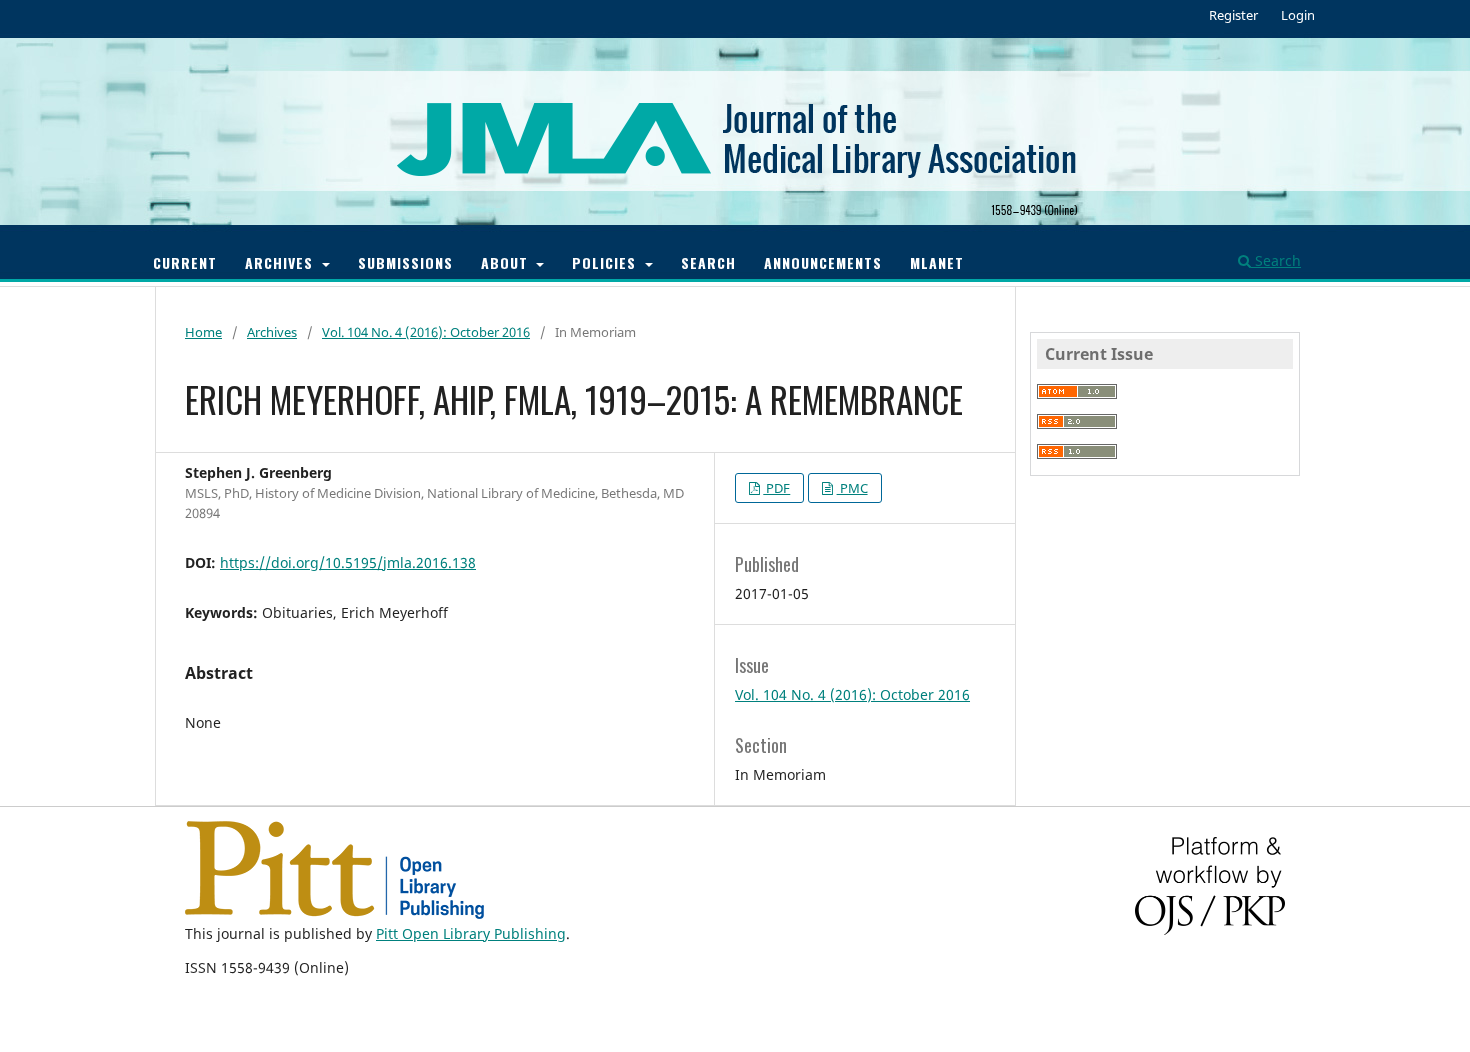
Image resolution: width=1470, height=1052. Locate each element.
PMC (852, 488)
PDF (776, 488)
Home (203, 332)
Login (1298, 15)
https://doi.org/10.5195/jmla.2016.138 (348, 562)
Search (708, 262)
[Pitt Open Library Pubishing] (334, 913)
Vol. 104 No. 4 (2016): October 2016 (426, 332)
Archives (281, 262)
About (507, 262)
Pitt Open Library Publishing (471, 933)
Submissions (405, 262)
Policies (606, 262)
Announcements (823, 262)
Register (1233, 15)
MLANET (937, 262)
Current (185, 262)
